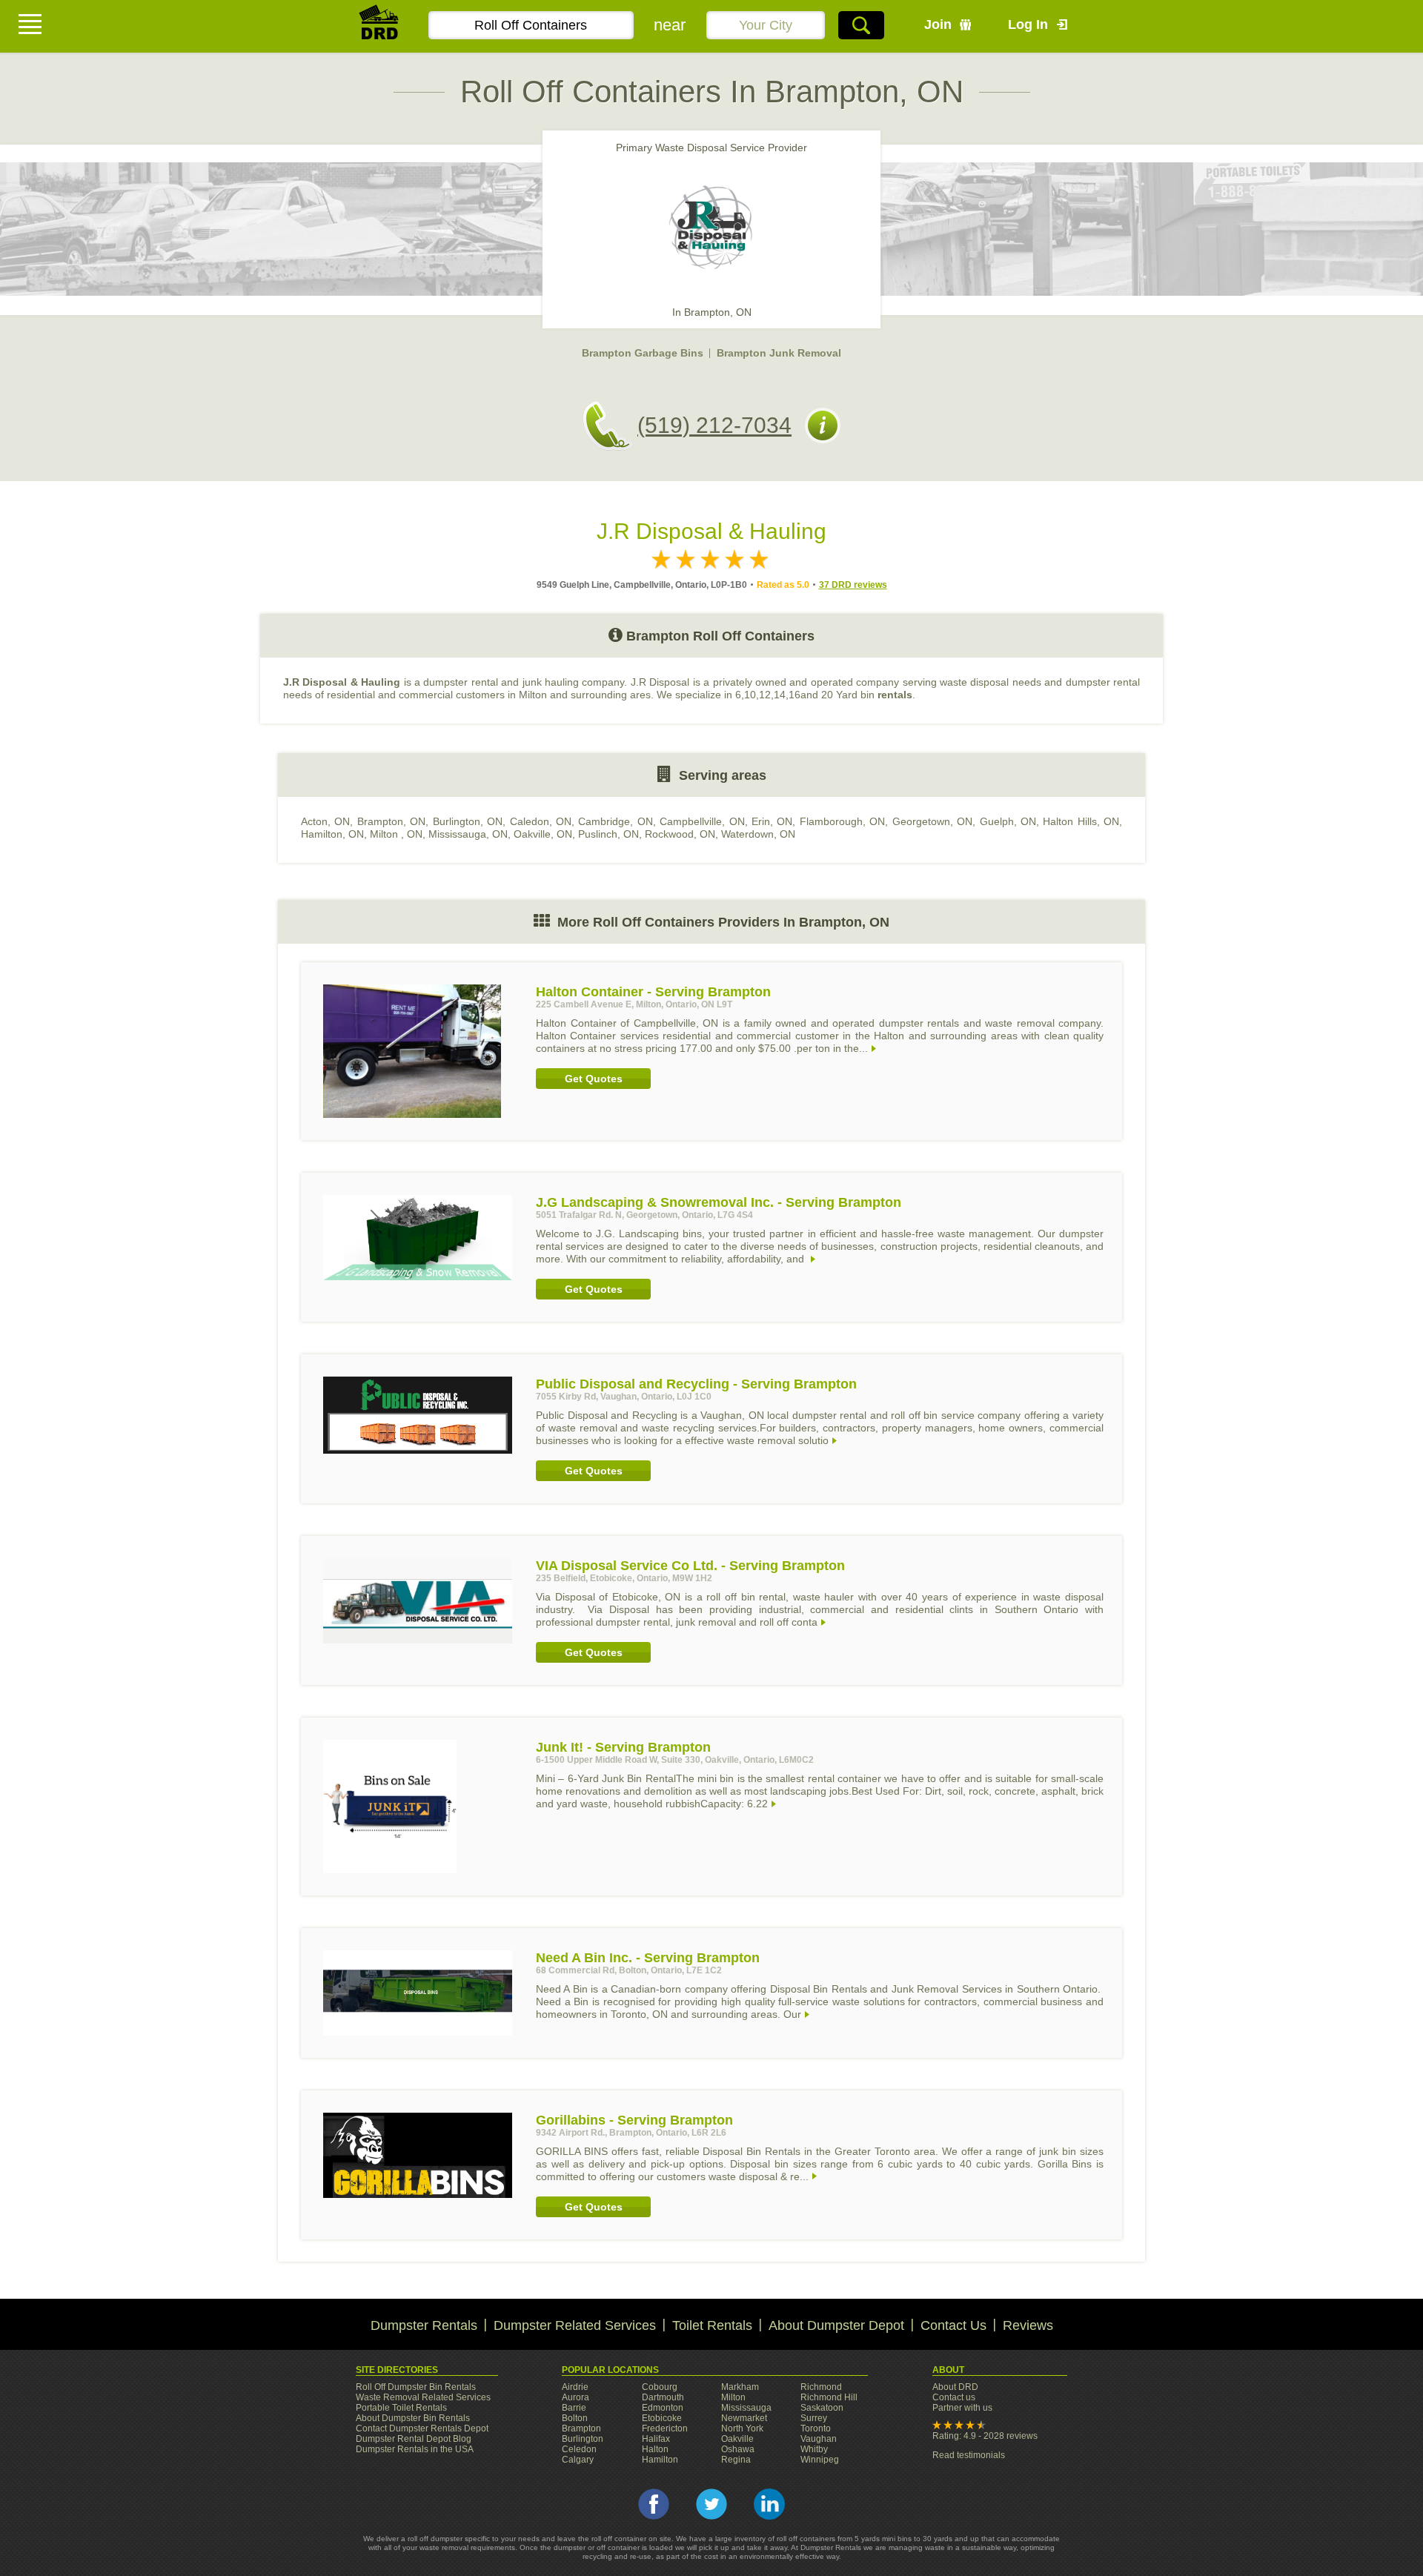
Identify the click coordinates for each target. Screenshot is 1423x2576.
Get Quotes (594, 1079)
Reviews (1028, 2325)
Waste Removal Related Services (423, 2397)
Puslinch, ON (608, 834)
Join (938, 24)
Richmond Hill (829, 2397)
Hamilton (660, 2460)
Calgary (578, 2460)
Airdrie (575, 2387)
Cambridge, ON (615, 821)
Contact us (954, 2397)
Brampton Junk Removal (779, 353)
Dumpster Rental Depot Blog (414, 2439)
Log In (1028, 24)
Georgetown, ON (932, 821)
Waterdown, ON (758, 834)
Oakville (737, 2439)
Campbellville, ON (702, 821)
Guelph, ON (1008, 821)
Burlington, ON (468, 821)
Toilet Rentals (712, 2325)
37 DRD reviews (853, 585)
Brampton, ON (391, 821)
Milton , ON (396, 834)
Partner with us (962, 2408)
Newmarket (744, 2418)
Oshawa (738, 2449)
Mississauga (746, 2408)
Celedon (579, 2449)
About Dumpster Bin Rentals (413, 2418)
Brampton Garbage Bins (643, 353)
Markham (740, 2387)
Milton (733, 2397)
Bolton (575, 2418)
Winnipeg (820, 2460)
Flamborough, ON (842, 821)
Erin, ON (772, 821)
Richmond (821, 2387)
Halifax (656, 2439)
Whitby (814, 2449)
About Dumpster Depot (836, 2325)
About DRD (955, 2387)
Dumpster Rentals (424, 2325)
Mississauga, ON (468, 834)
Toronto (816, 2428)
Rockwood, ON (680, 834)
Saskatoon (822, 2408)
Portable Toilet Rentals (401, 2408)
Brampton (581, 2428)
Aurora (575, 2397)
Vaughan (819, 2439)
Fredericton (665, 2428)
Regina (736, 2460)
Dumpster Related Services (575, 2325)
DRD (379, 26)
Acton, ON (325, 821)
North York (742, 2428)
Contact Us (953, 2325)
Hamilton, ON (332, 834)
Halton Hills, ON (1081, 821)
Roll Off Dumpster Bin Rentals (416, 2387)
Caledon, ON (541, 821)
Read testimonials (969, 2455)
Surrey (814, 2418)
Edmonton (663, 2408)
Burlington (583, 2439)
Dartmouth (663, 2397)
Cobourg (660, 2387)
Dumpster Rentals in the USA (415, 2449)
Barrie (574, 2408)
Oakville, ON (543, 834)
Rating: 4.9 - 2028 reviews (985, 2436)
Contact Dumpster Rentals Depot (422, 2428)
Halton (655, 2449)
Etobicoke (662, 2418)
